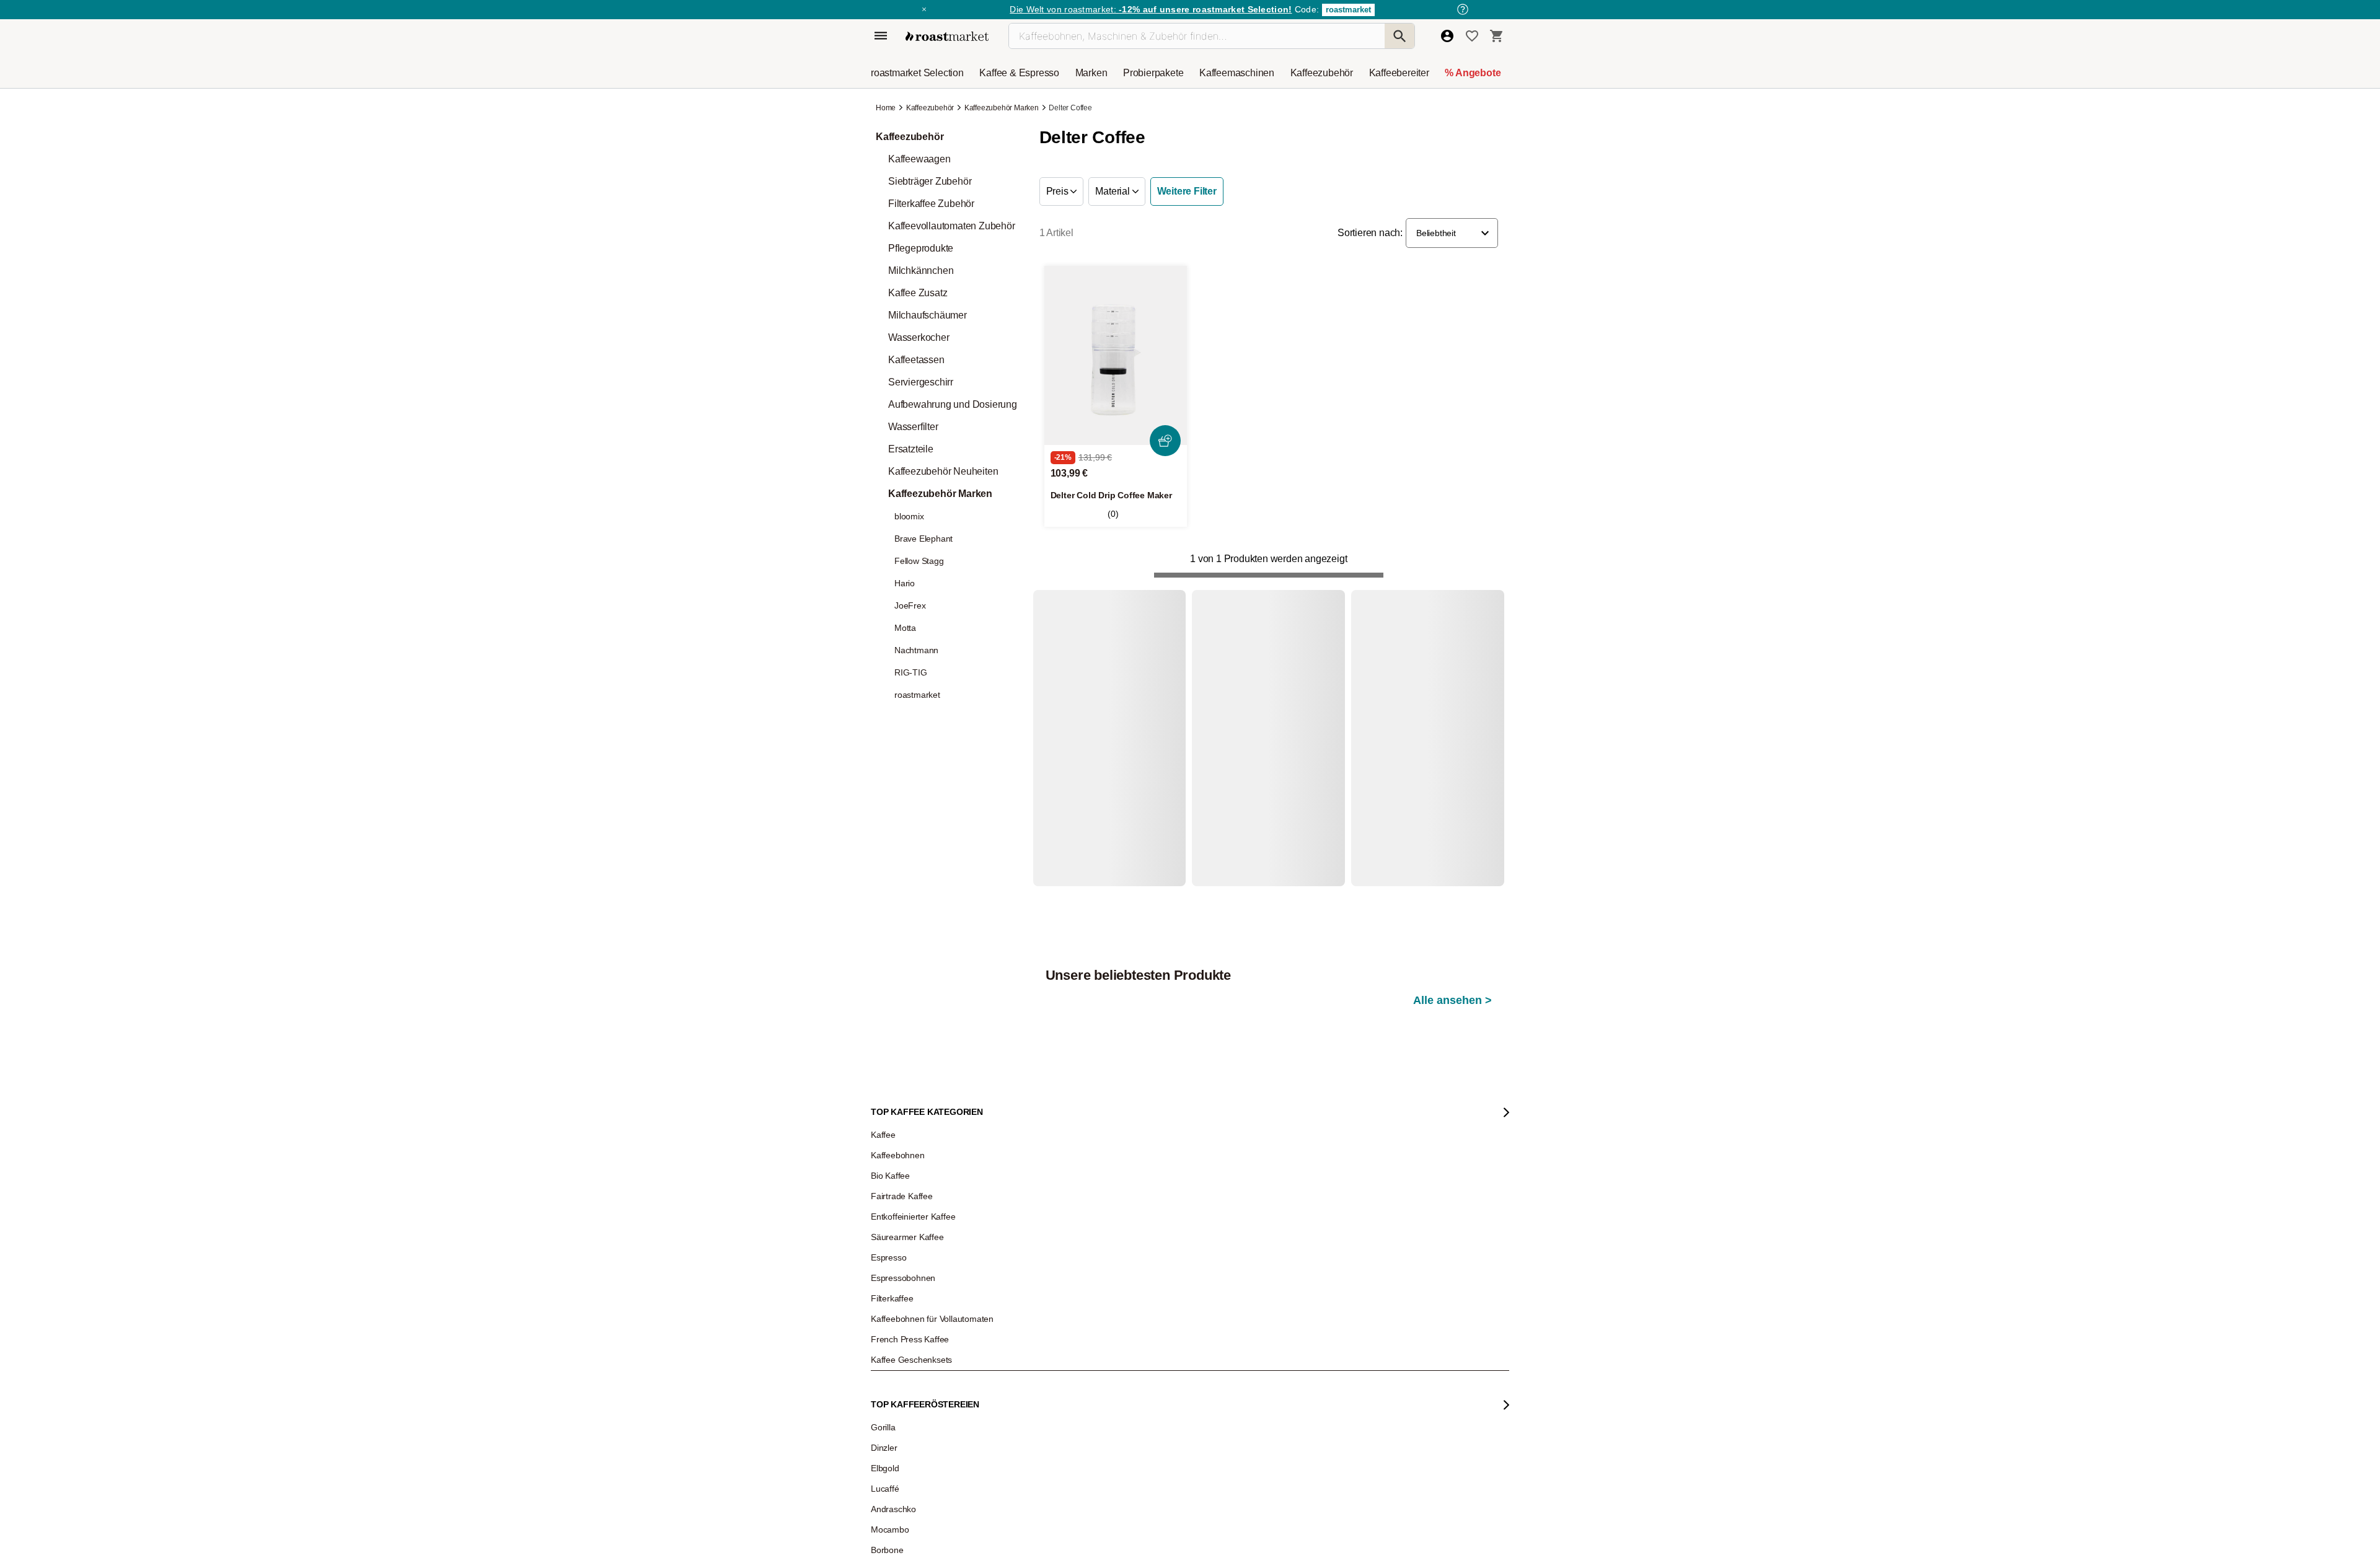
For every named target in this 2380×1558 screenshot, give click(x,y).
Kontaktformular (1225, 1384)
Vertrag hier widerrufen (1253, 1499)
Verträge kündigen (1070, 1371)
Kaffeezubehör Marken (1002, 108)
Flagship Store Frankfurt (1079, 1451)
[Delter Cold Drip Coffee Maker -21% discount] (1116, 355)
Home (887, 108)
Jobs (888, 1353)
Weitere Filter (1187, 191)
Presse (892, 1390)
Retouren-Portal (1066, 1390)
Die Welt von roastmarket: (1151, 9)
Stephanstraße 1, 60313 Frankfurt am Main (1109, 1470)
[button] (1452, 233)
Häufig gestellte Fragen (1078, 1334)
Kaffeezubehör (930, 108)
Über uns (895, 1371)
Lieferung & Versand (1073, 1353)
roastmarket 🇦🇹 (905, 1483)
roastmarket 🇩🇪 (905, 1464)
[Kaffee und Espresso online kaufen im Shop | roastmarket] (947, 36)
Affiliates (894, 1427)
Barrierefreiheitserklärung (922, 1409)
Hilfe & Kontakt (1064, 1316)
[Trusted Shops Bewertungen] (1421, 1475)
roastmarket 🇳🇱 (905, 1502)
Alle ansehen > (1452, 652)
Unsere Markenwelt (912, 1446)
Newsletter (897, 1334)
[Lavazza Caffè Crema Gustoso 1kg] (1112, 763)
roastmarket (1348, 10)
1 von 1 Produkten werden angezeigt (1268, 559)
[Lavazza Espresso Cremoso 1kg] (1439, 763)
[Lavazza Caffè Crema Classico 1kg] (1275, 763)
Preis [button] (1059, 191)
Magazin (894, 1316)
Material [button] (1113, 191)
